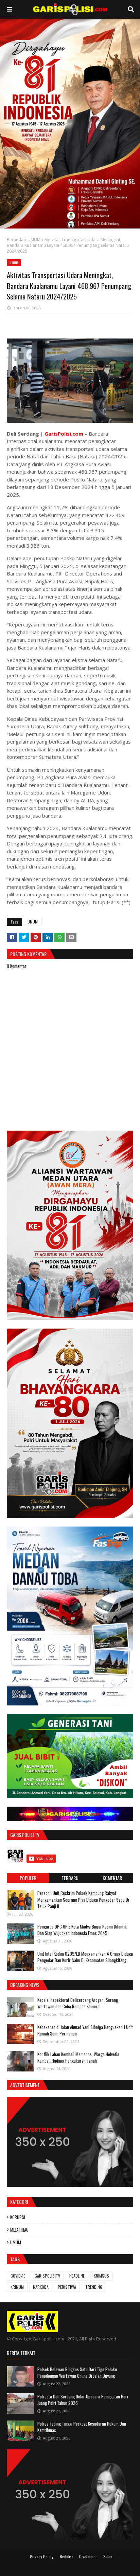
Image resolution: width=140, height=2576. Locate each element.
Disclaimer (88, 2556)
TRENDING (94, 2287)
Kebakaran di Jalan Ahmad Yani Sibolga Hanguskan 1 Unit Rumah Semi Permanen (85, 2030)
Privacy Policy (42, 2556)
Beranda (15, 240)
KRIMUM (17, 2287)
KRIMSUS (101, 2276)
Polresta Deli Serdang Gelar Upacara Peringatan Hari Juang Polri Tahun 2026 (83, 2400)
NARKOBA (41, 2287)
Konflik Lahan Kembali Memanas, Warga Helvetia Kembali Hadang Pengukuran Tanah (78, 2058)
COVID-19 (18, 2276)
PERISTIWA (67, 2287)
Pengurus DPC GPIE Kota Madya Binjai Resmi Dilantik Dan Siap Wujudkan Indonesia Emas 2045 (82, 1930)
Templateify (78, 2567)
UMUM (34, 240)
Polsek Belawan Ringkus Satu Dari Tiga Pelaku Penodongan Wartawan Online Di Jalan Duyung (77, 2373)
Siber (108, 2556)
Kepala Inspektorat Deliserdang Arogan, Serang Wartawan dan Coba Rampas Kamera (78, 2003)
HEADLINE (77, 2276)
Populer (28, 1878)
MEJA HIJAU (19, 2230)
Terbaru (70, 1878)
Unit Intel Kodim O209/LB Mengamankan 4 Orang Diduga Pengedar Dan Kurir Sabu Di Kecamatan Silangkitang (85, 1957)
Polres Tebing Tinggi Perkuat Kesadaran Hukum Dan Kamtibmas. (82, 2427)
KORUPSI (18, 2217)
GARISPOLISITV (47, 2276)
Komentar (112, 1878)
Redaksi (66, 2556)
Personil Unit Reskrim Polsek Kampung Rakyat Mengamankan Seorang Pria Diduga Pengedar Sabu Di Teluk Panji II (83, 1899)
